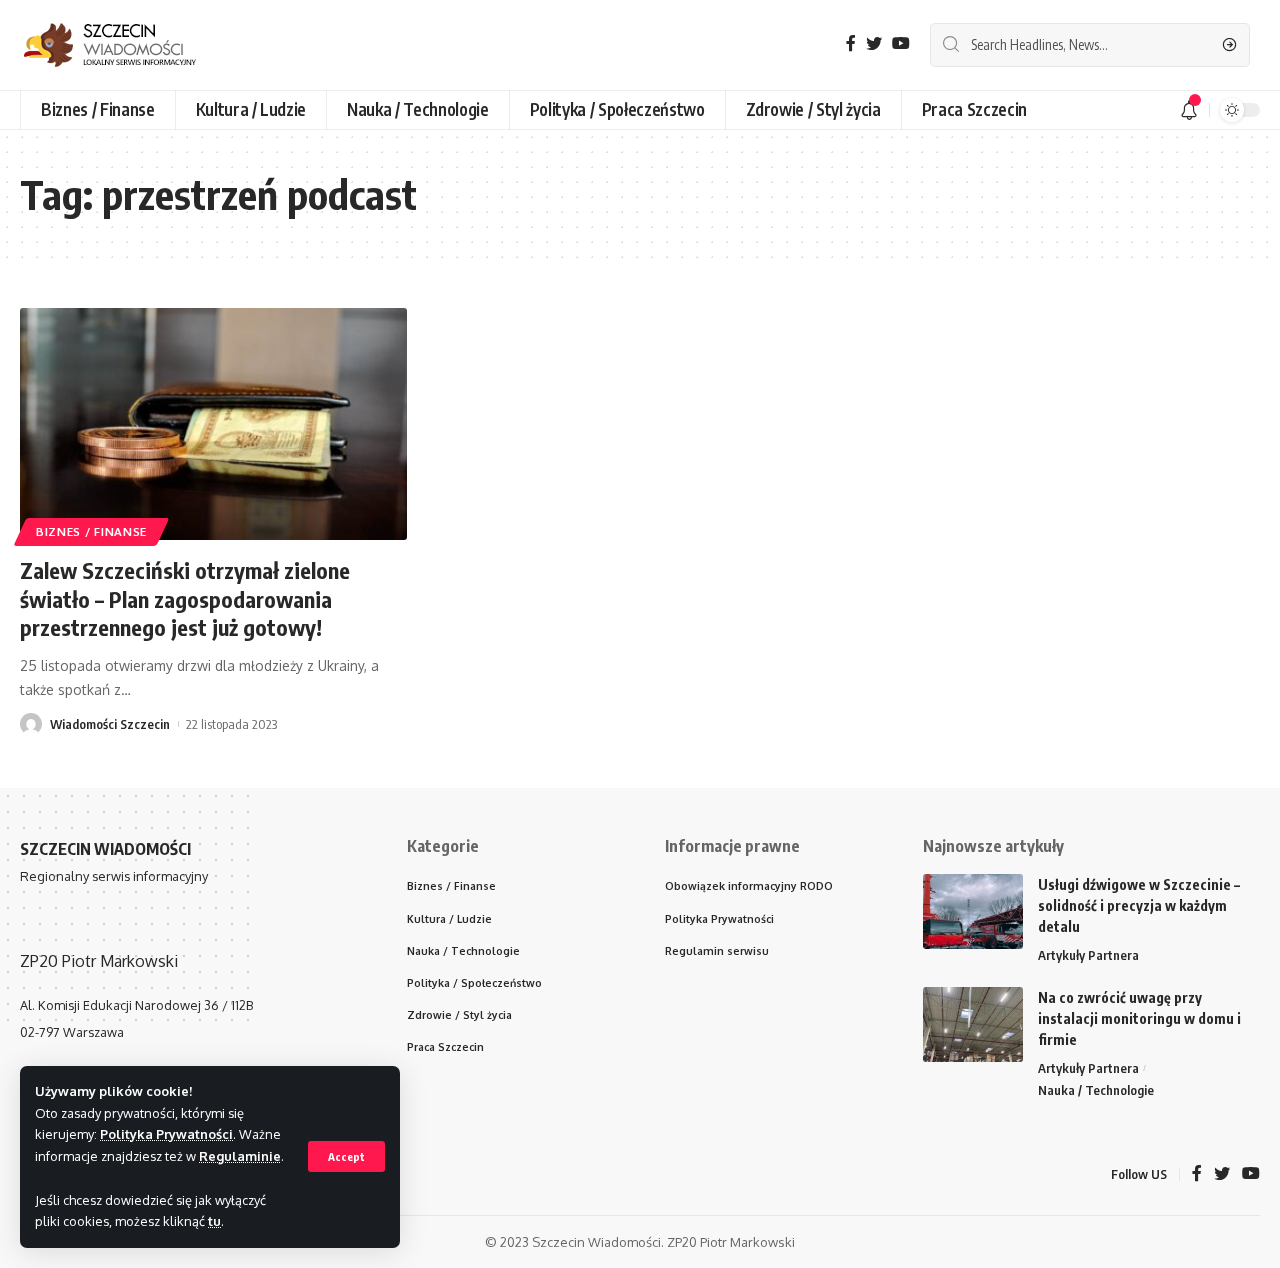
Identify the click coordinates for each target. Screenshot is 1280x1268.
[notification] (1189, 110)
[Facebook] (851, 43)
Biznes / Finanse (91, 531)
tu (214, 1221)
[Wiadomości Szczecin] (125, 45)
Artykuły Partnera (1088, 955)
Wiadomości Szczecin (110, 724)
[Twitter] (874, 43)
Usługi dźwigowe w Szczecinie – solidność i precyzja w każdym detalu (1139, 905)
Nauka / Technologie (1096, 1090)
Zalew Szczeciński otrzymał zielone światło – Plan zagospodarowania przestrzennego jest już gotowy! (185, 598)
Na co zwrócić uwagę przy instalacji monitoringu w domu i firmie (1139, 1018)
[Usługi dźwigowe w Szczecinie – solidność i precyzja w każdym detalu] (973, 911)
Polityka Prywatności (166, 1134)
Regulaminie (240, 1156)
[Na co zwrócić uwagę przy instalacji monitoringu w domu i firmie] (973, 1024)
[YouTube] (901, 43)
